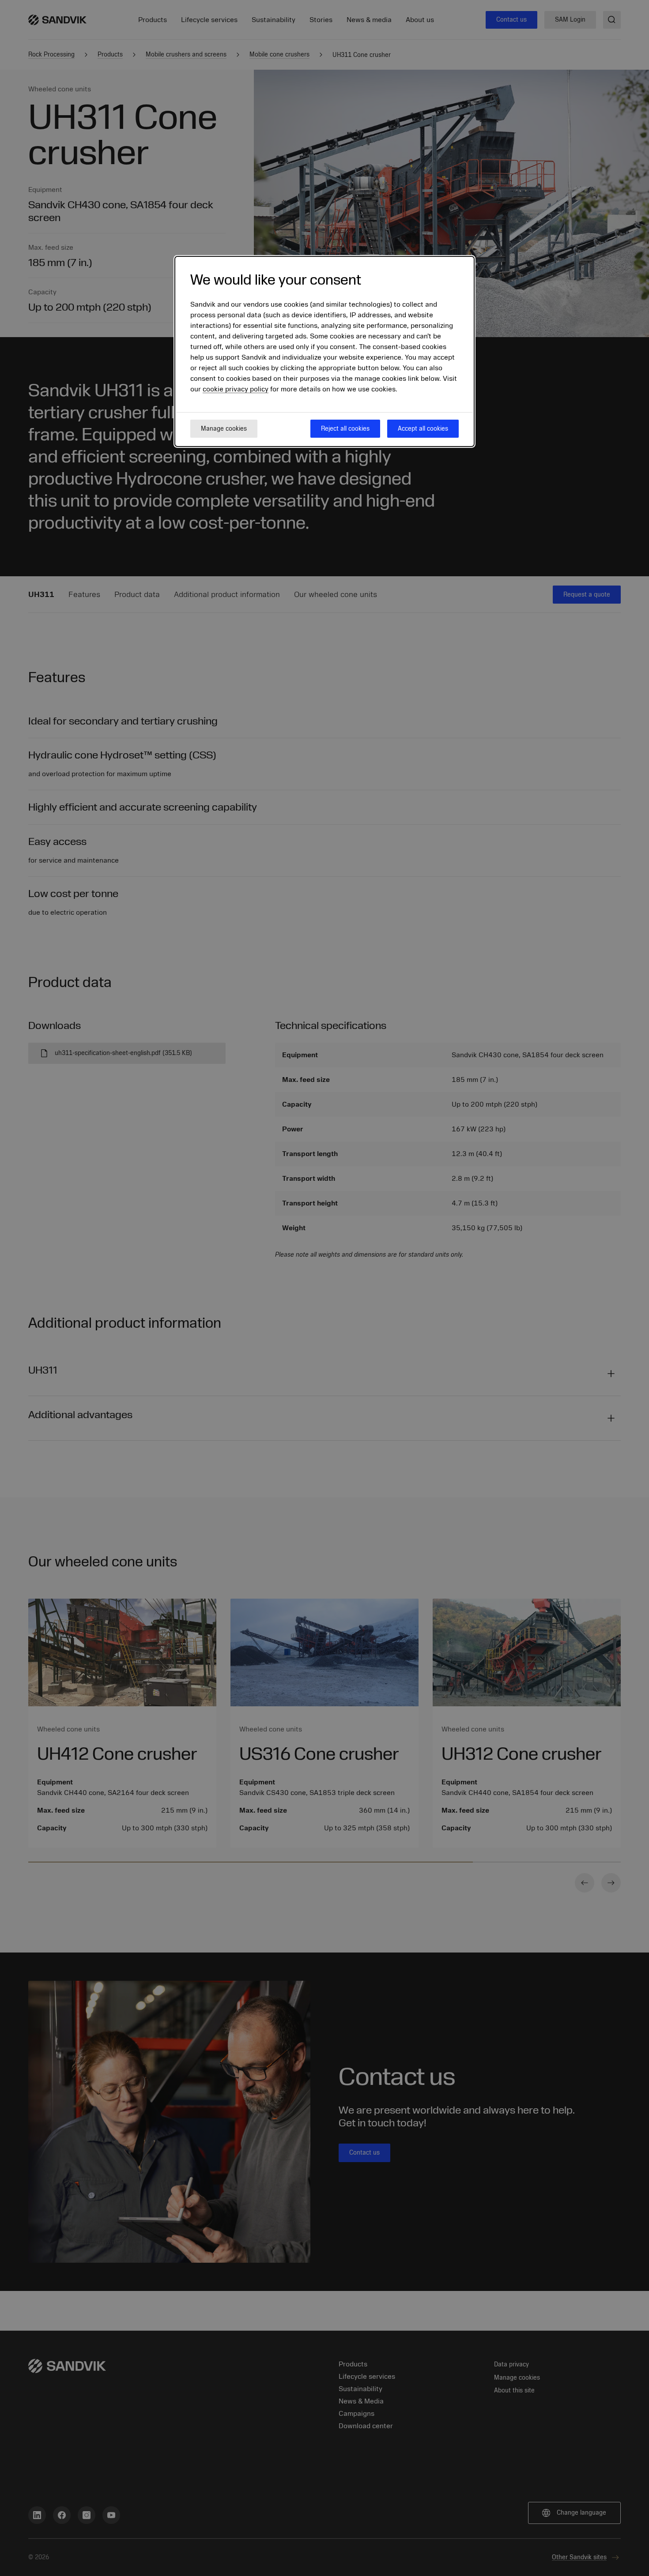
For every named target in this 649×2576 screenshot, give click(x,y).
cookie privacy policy (236, 389)
